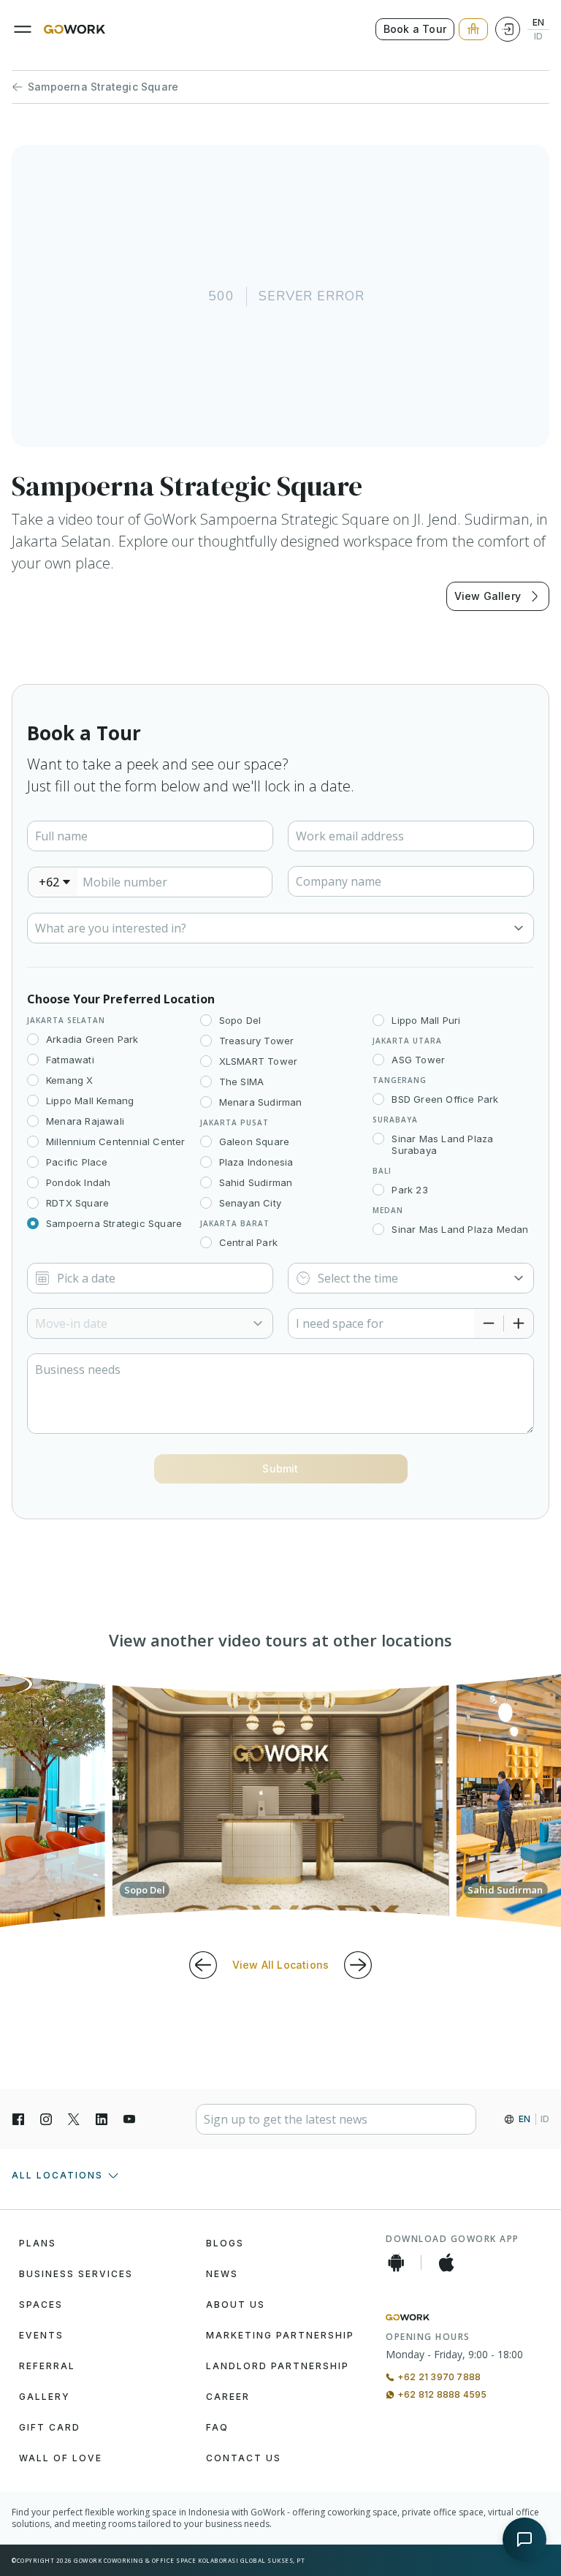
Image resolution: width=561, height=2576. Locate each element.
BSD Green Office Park (445, 1099)
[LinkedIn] (102, 2119)
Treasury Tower (257, 1041)
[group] (281, 1801)
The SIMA (242, 1082)
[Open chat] (524, 2539)
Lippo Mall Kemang (90, 1101)
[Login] (508, 29)
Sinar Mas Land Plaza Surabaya (442, 1144)
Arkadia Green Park (92, 1039)
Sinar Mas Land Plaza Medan (460, 1229)
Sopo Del (240, 1020)
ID (538, 37)
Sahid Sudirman (256, 1182)
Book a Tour (415, 29)
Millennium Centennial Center (116, 1141)
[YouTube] (129, 2119)
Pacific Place (77, 1162)
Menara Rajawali (85, 1121)
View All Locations (281, 1965)
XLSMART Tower (259, 1061)
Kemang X (70, 1080)
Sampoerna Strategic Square (103, 87)
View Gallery (488, 596)
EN (538, 23)
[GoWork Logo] (75, 29)
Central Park (248, 1242)
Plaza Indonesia (256, 1162)
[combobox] (53, 882)
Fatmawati (70, 1060)
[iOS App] (446, 2262)
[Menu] (23, 29)
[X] (74, 2119)
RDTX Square (77, 1203)
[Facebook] (18, 2119)
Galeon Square (255, 1141)
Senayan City (250, 1203)
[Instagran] (46, 2119)
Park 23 (409, 1190)
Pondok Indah (78, 1182)
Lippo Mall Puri (426, 1020)
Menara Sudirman (261, 1102)
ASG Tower (418, 1060)
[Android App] (396, 2262)
